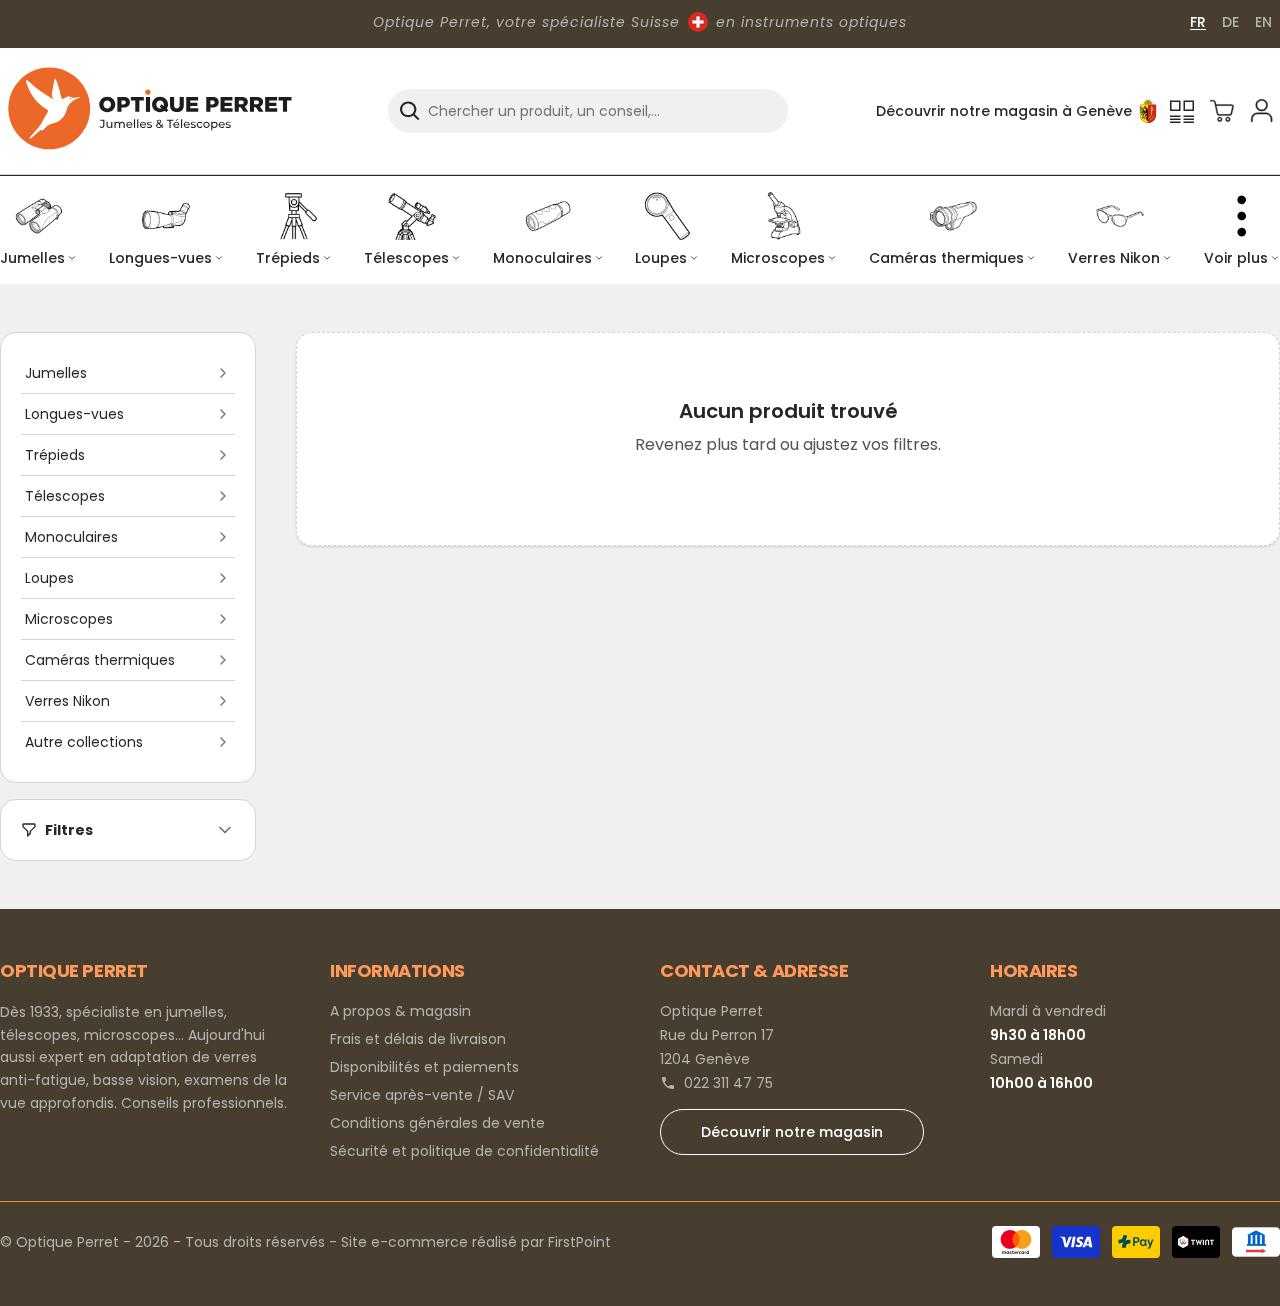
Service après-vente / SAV (422, 1095)
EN (1263, 22)
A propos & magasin (400, 1011)
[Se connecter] (1262, 111)
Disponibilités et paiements (424, 1067)
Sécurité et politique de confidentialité (464, 1151)
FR (1198, 22)
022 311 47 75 (728, 1083)
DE (1230, 22)
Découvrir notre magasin (792, 1132)
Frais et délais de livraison (418, 1039)
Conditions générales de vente (437, 1123)
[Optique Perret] (150, 111)
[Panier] (1222, 111)
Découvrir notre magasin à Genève (1004, 111)
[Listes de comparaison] (1182, 111)
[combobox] (588, 111)
